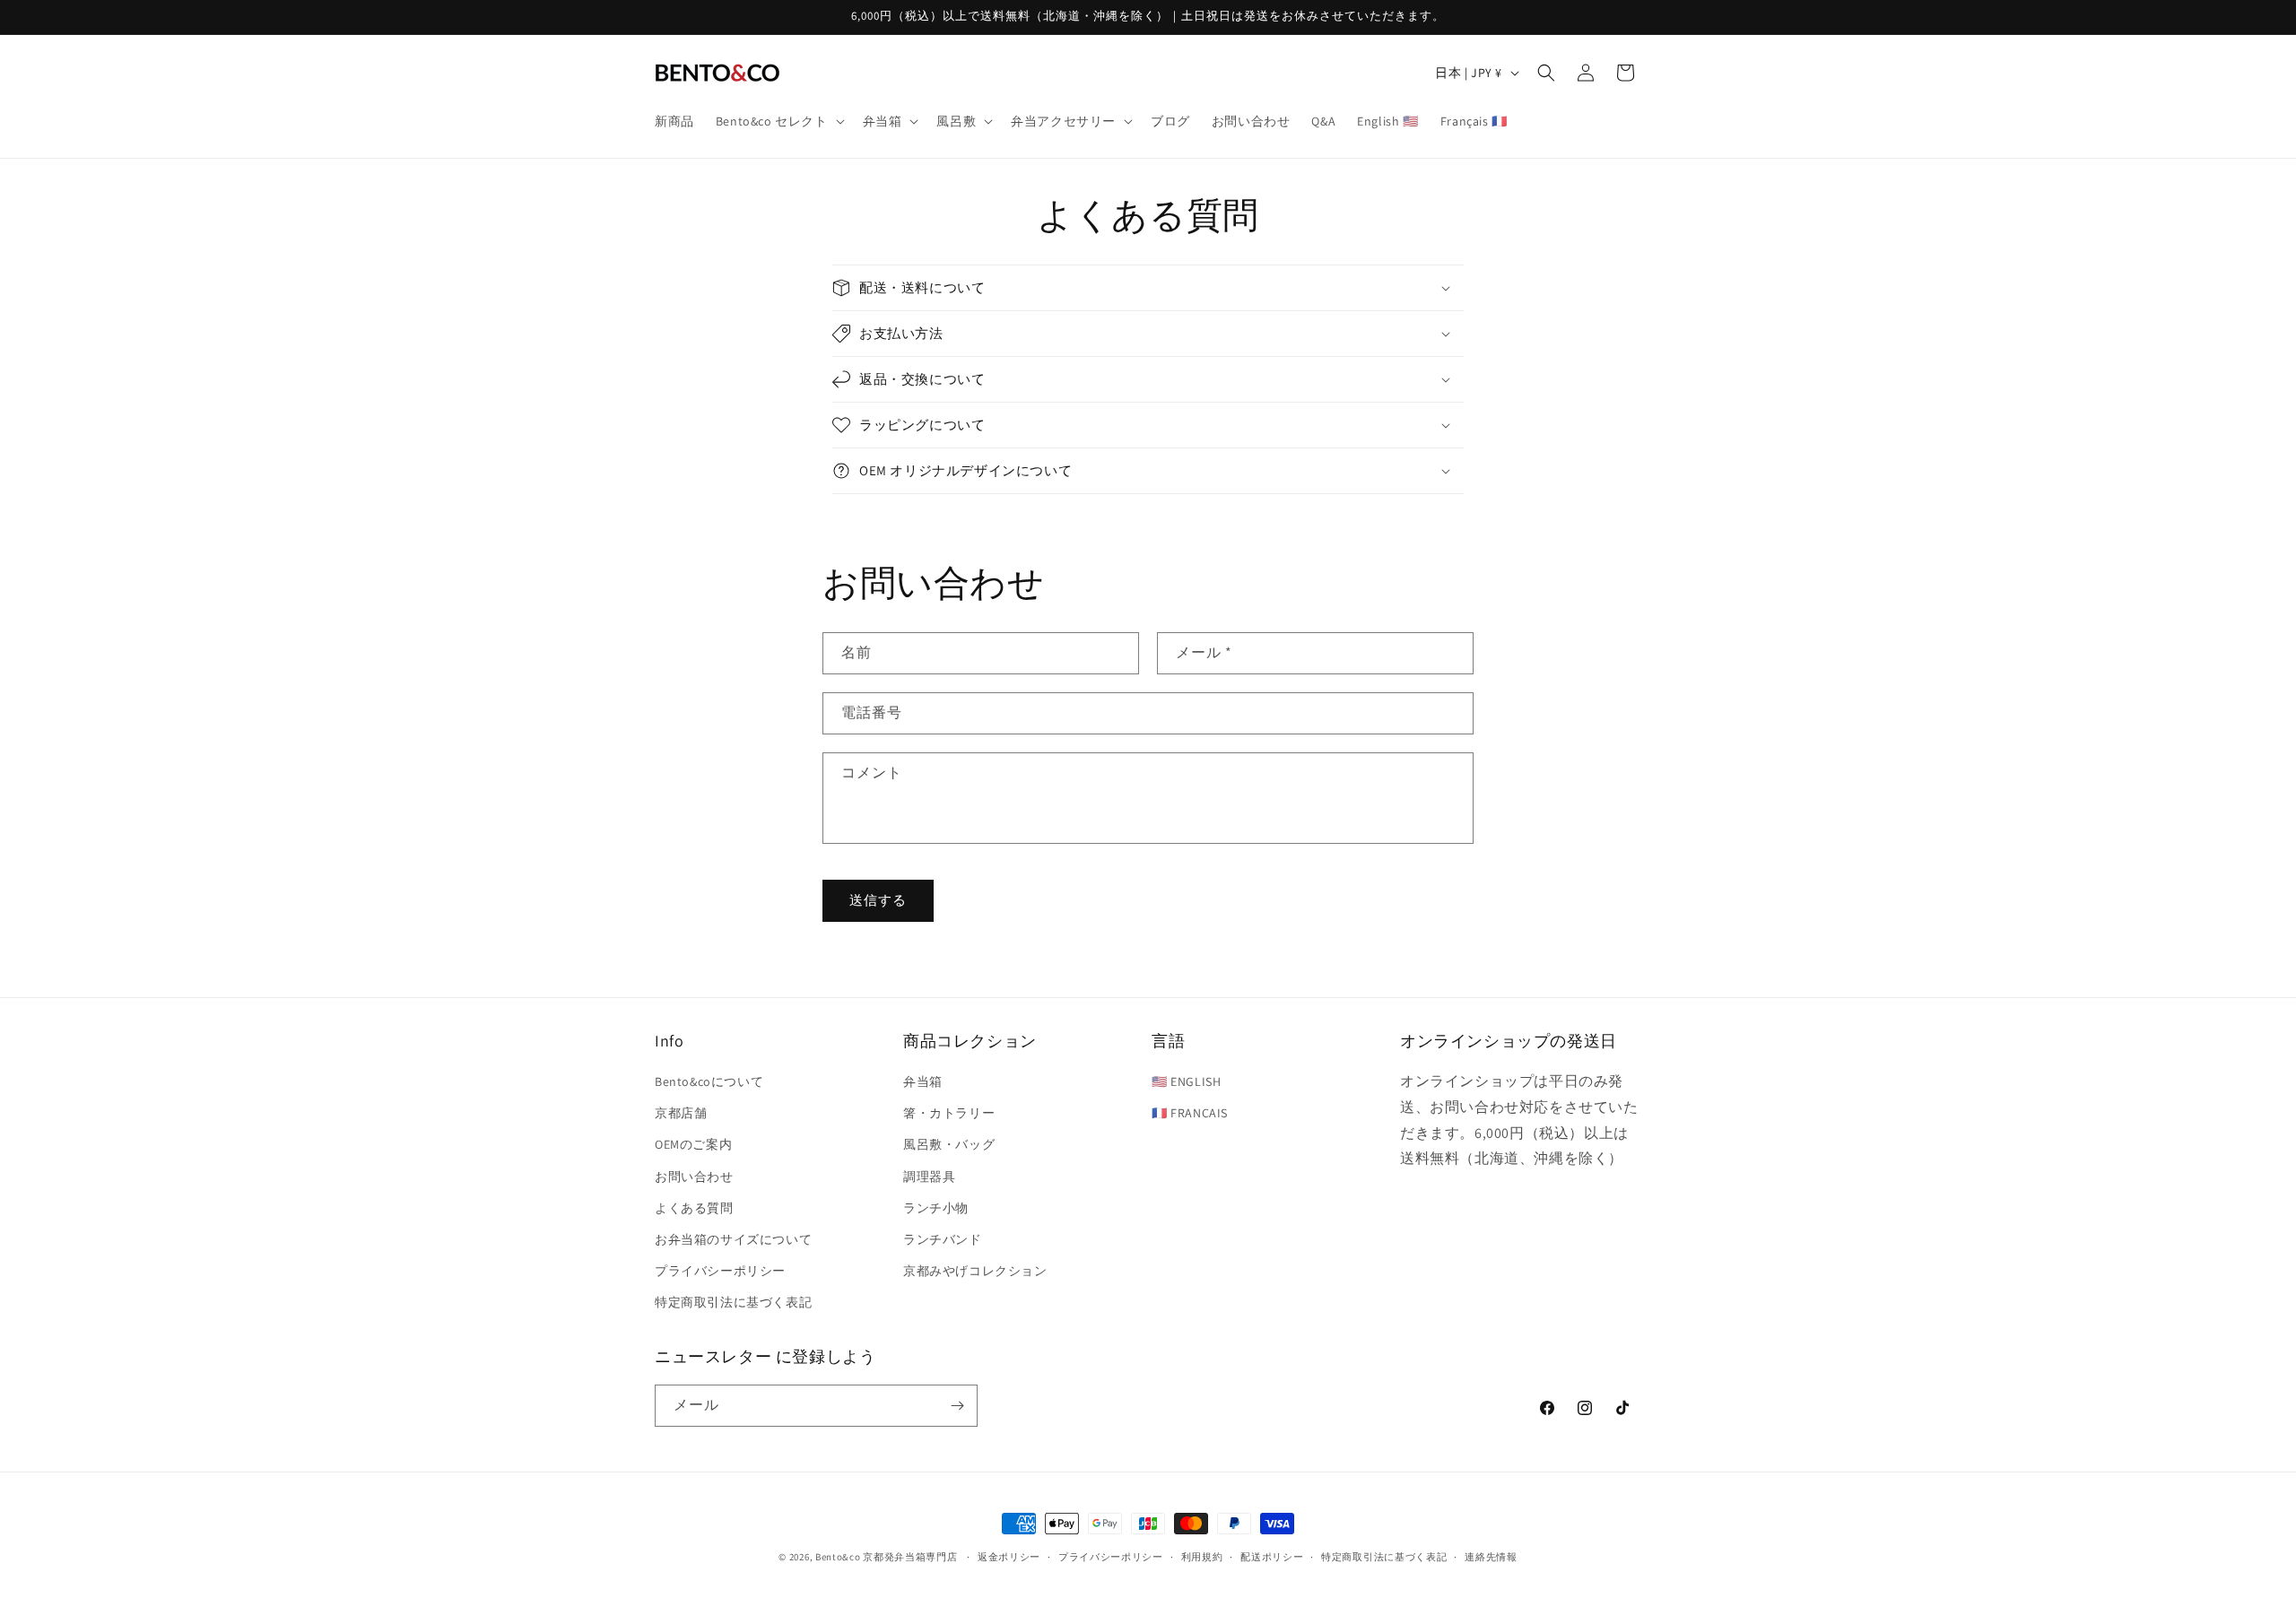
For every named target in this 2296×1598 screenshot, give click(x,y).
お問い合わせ (694, 1177)
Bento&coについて (709, 1081)
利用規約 (1202, 1557)
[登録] (957, 1406)
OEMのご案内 (693, 1144)
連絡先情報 (1491, 1557)
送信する (878, 900)
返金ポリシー (1009, 1557)
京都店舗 (681, 1113)
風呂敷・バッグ (949, 1144)
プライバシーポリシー (720, 1271)
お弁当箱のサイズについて (733, 1239)
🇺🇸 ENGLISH (1186, 1081)
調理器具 (929, 1177)
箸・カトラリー (949, 1113)
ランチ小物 (936, 1208)
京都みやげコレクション (975, 1271)
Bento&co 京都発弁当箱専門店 (887, 1557)
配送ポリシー (1272, 1557)
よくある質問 (694, 1208)
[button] (778, 121)
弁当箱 (923, 1081)
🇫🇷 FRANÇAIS (1190, 1113)
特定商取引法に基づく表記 (733, 1302)
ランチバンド (943, 1239)
